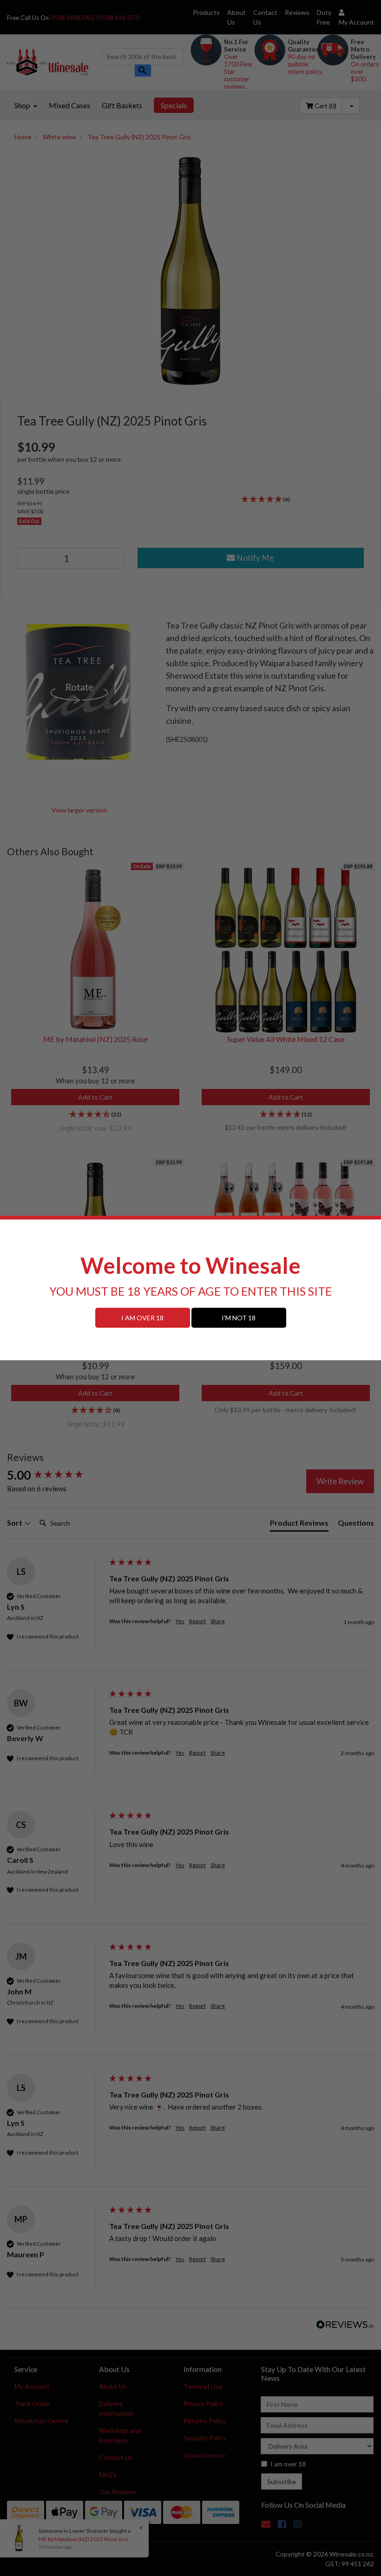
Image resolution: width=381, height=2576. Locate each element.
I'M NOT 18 (239, 1318)
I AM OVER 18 (142, 1318)
